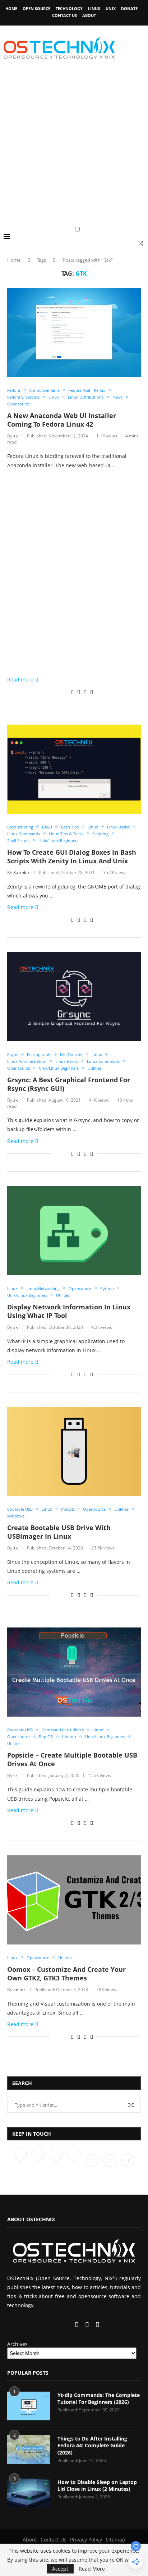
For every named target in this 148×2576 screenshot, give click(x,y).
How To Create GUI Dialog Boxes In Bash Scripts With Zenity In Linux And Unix (72, 857)
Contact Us (64, 15)
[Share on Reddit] (72, 692)
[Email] (93, 2160)
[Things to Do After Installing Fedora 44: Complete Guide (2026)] (29, 2449)
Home (11, 8)
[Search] (141, 243)
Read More (92, 2569)
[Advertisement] (74, 148)
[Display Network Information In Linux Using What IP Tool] (74, 1231)
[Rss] (128, 2160)
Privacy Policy (86, 2540)
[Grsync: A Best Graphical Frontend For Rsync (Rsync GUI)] (74, 997)
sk (15, 436)
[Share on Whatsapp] (79, 692)
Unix (111, 8)
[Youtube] (75, 2160)
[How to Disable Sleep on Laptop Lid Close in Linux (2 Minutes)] (29, 2493)
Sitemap (115, 2540)
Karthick (21, 873)
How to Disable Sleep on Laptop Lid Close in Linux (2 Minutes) (97, 2486)
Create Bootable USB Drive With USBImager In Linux (59, 1532)
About (89, 15)
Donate (129, 8)
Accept (60, 2569)
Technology (69, 8)
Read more (20, 679)
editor (19, 1990)
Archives (17, 2344)
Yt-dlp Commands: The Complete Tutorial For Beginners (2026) (99, 2399)
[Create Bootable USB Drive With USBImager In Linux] (74, 1451)
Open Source (36, 8)
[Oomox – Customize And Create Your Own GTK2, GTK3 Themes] (74, 1900)
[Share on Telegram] (85, 692)
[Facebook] (21, 2160)
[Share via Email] (92, 692)
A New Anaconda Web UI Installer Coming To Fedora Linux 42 (62, 420)
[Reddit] (111, 2160)
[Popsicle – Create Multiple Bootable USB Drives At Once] (74, 1672)
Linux (94, 8)
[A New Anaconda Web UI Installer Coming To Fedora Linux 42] (74, 332)
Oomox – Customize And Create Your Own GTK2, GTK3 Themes (66, 1974)
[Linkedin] (57, 2160)
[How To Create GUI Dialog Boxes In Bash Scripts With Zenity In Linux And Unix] (74, 769)
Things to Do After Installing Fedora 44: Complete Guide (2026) (92, 2446)
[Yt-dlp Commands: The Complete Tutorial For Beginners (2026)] (29, 2406)
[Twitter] (39, 2160)
